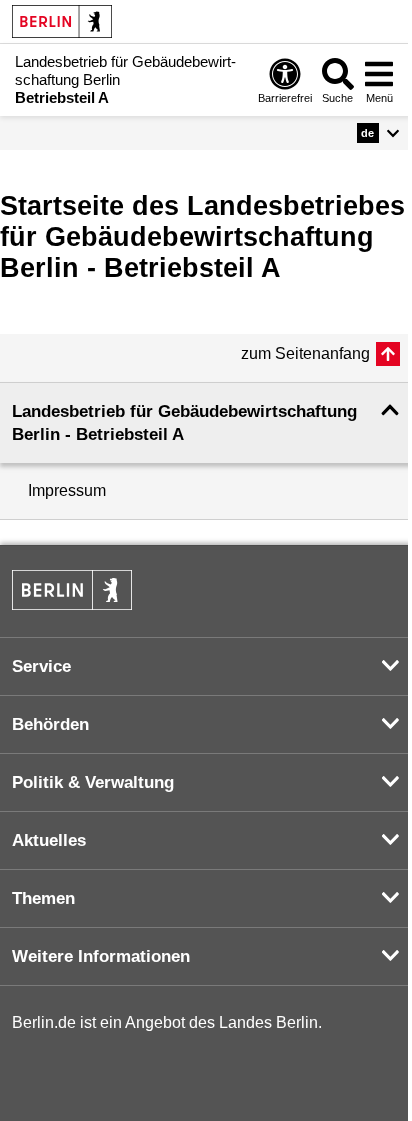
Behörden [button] (50, 724)
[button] (378, 133)
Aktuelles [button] (49, 840)
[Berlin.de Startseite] (62, 21)
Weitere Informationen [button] (101, 956)
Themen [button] (43, 898)
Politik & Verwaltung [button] (93, 782)
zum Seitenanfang (305, 353)
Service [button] (41, 666)
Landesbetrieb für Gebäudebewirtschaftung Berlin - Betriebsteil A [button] (184, 423)
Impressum (67, 490)
